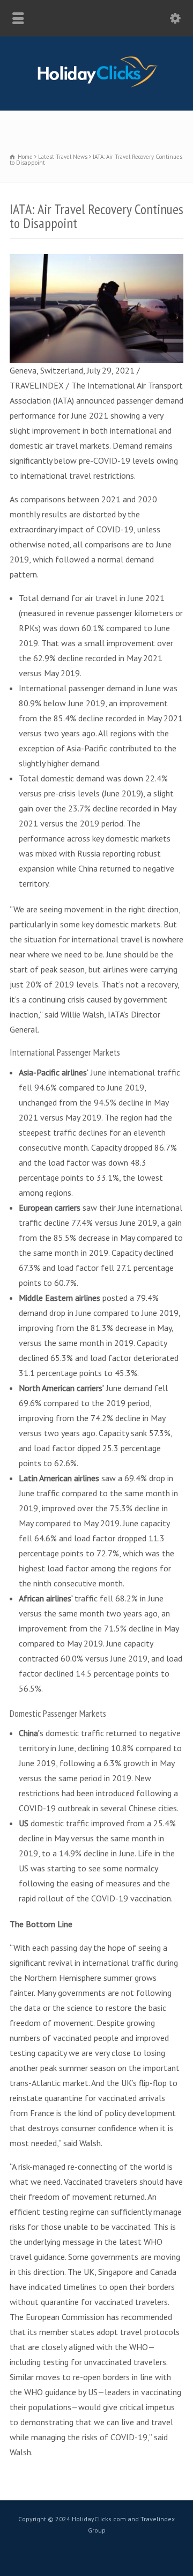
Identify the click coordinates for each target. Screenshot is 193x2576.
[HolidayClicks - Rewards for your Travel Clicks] (97, 87)
